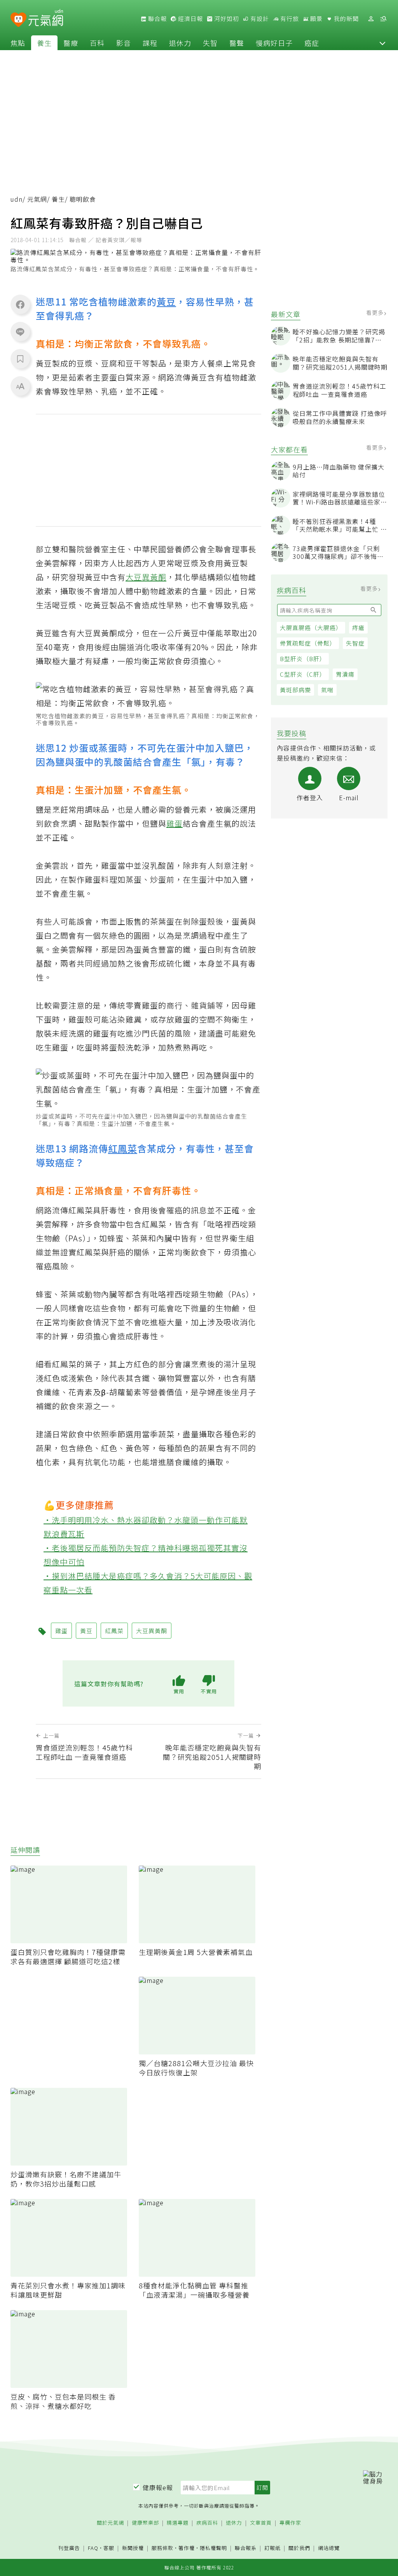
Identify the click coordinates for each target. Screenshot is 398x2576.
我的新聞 (346, 19)
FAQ (93, 2548)
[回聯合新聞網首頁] (18, 20)
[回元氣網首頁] (46, 19)
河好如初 (226, 19)
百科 (97, 43)
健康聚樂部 (145, 2523)
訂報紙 (272, 2548)
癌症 (312, 43)
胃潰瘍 (345, 674)
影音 (124, 43)
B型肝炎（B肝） (303, 659)
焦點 (18, 43)
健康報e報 (158, 2487)
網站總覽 (329, 2548)
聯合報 (157, 19)
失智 (210, 43)
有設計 (259, 19)
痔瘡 (358, 627)
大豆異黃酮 (146, 577)
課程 (150, 43)
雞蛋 (175, 823)
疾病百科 (207, 2523)
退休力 (180, 43)
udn (17, 199)
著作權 (187, 2548)
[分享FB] (20, 304)
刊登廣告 (69, 2548)
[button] (382, 43)
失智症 (355, 643)
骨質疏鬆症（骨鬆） (308, 643)
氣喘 (327, 690)
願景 (316, 19)
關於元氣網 (110, 2523)
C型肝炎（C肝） (303, 674)
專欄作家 (290, 2523)
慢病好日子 (274, 43)
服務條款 (162, 2548)
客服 (109, 2548)
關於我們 (299, 2548)
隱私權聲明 (213, 2548)
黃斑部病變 (295, 690)
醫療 (71, 43)
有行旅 (289, 19)
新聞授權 (133, 2548)
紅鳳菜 (123, 1148)
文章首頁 (261, 2523)
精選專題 (178, 2523)
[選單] (383, 19)
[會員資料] (371, 19)
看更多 (376, 312)
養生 (44, 43)
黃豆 (166, 301)
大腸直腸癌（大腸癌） (311, 627)
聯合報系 (246, 2548)
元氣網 (37, 199)
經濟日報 (190, 19)
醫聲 (237, 43)
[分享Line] (20, 332)
